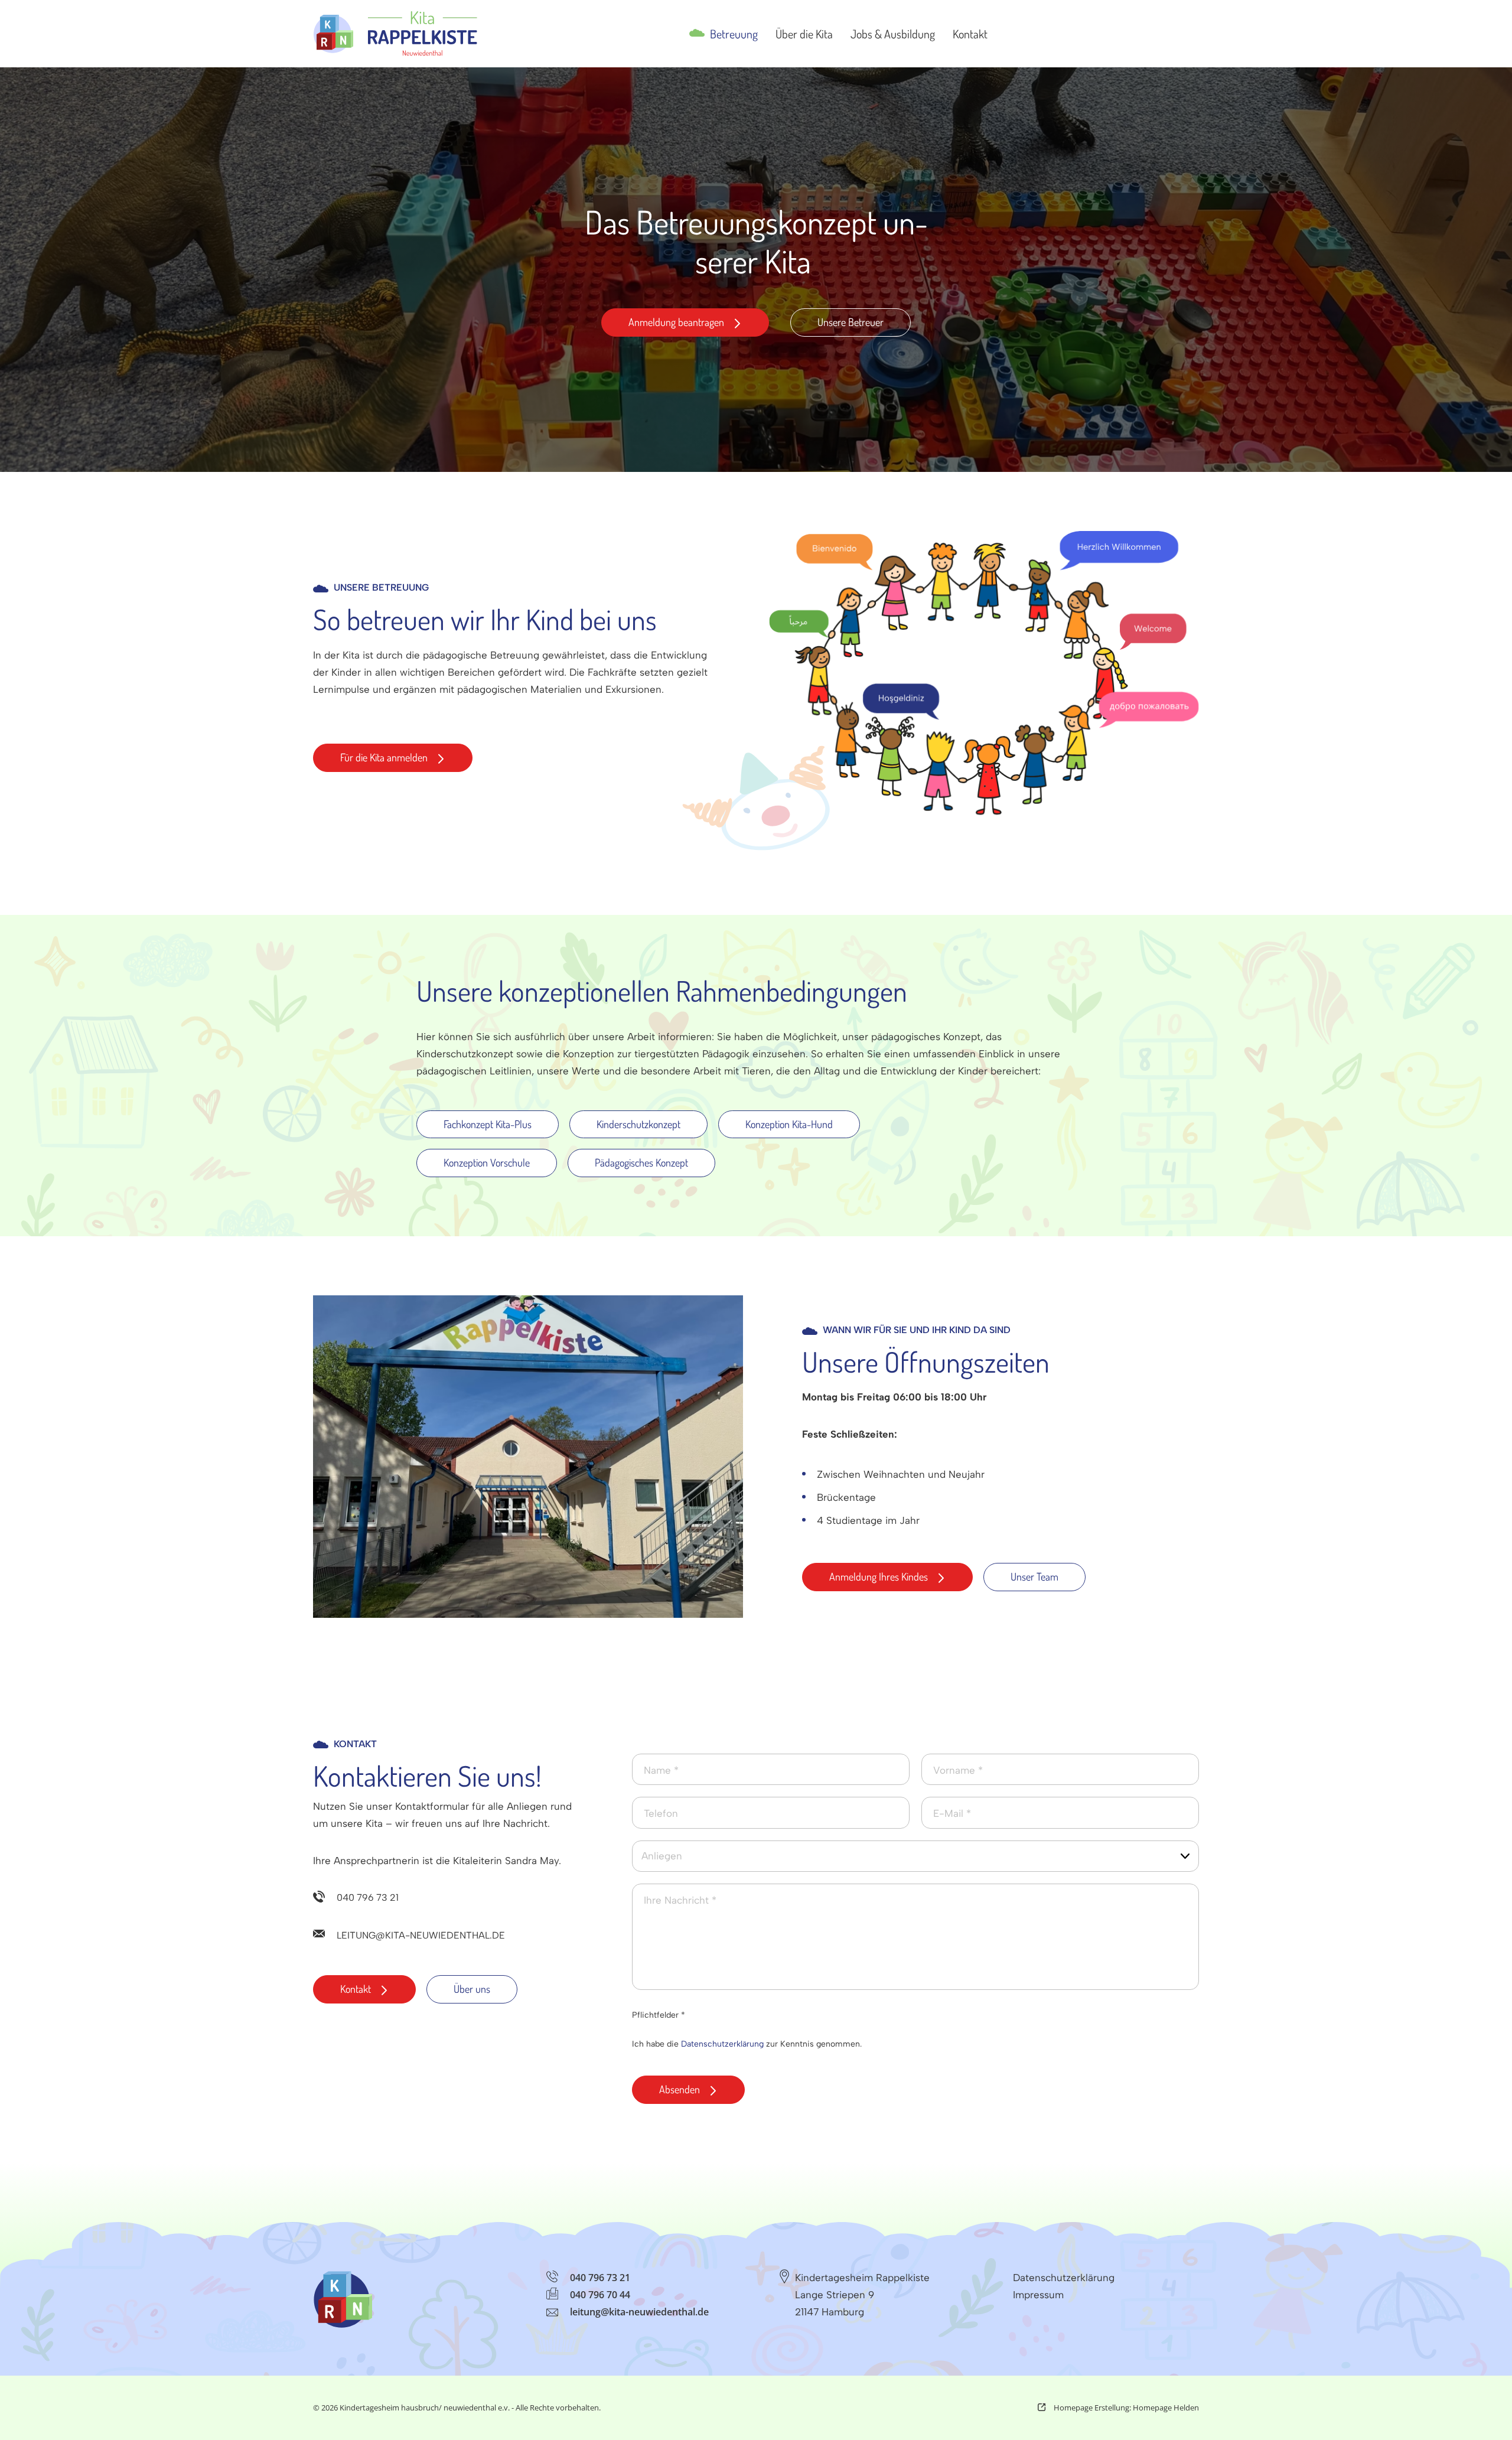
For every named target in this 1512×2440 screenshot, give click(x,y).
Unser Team (1034, 1576)
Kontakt (356, 1989)
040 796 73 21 (368, 1897)
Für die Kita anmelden (384, 757)
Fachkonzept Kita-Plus (488, 1124)
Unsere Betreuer (850, 322)
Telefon (661, 1813)
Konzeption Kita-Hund (789, 1124)
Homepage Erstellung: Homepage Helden (1125, 2408)
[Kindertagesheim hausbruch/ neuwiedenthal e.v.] (395, 34)
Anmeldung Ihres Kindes (879, 1576)
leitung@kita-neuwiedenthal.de (421, 1935)
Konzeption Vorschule (487, 1162)
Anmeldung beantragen (676, 322)
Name (661, 1770)
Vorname (958, 1770)
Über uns (472, 1989)
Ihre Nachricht (680, 1900)
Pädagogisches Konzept (641, 1162)
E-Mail (952, 1813)
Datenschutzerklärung (722, 2044)
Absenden (680, 2089)
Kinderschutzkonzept (638, 1124)
